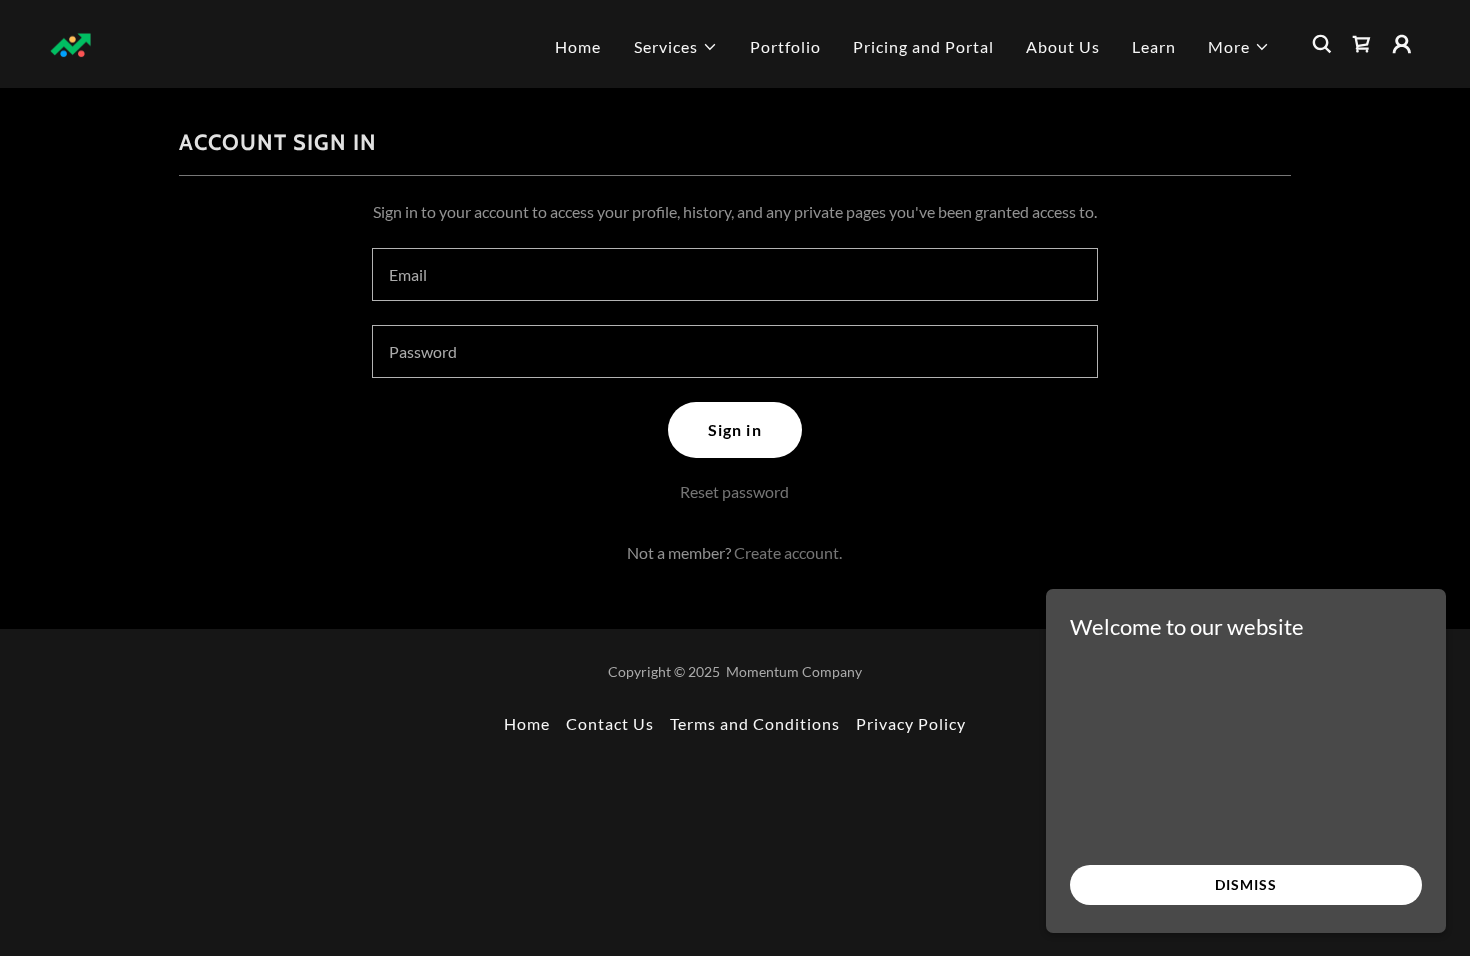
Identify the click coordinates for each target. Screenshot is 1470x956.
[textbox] (734, 274)
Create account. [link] (788, 552)
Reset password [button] (734, 491)
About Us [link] (1063, 46)
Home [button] (527, 723)
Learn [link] (1154, 46)
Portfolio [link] (785, 46)
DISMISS (1245, 884)
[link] (72, 41)
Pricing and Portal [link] (923, 46)
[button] (676, 47)
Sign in (734, 429)
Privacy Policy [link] (911, 723)
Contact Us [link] (610, 723)
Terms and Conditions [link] (755, 723)
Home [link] (578, 46)
